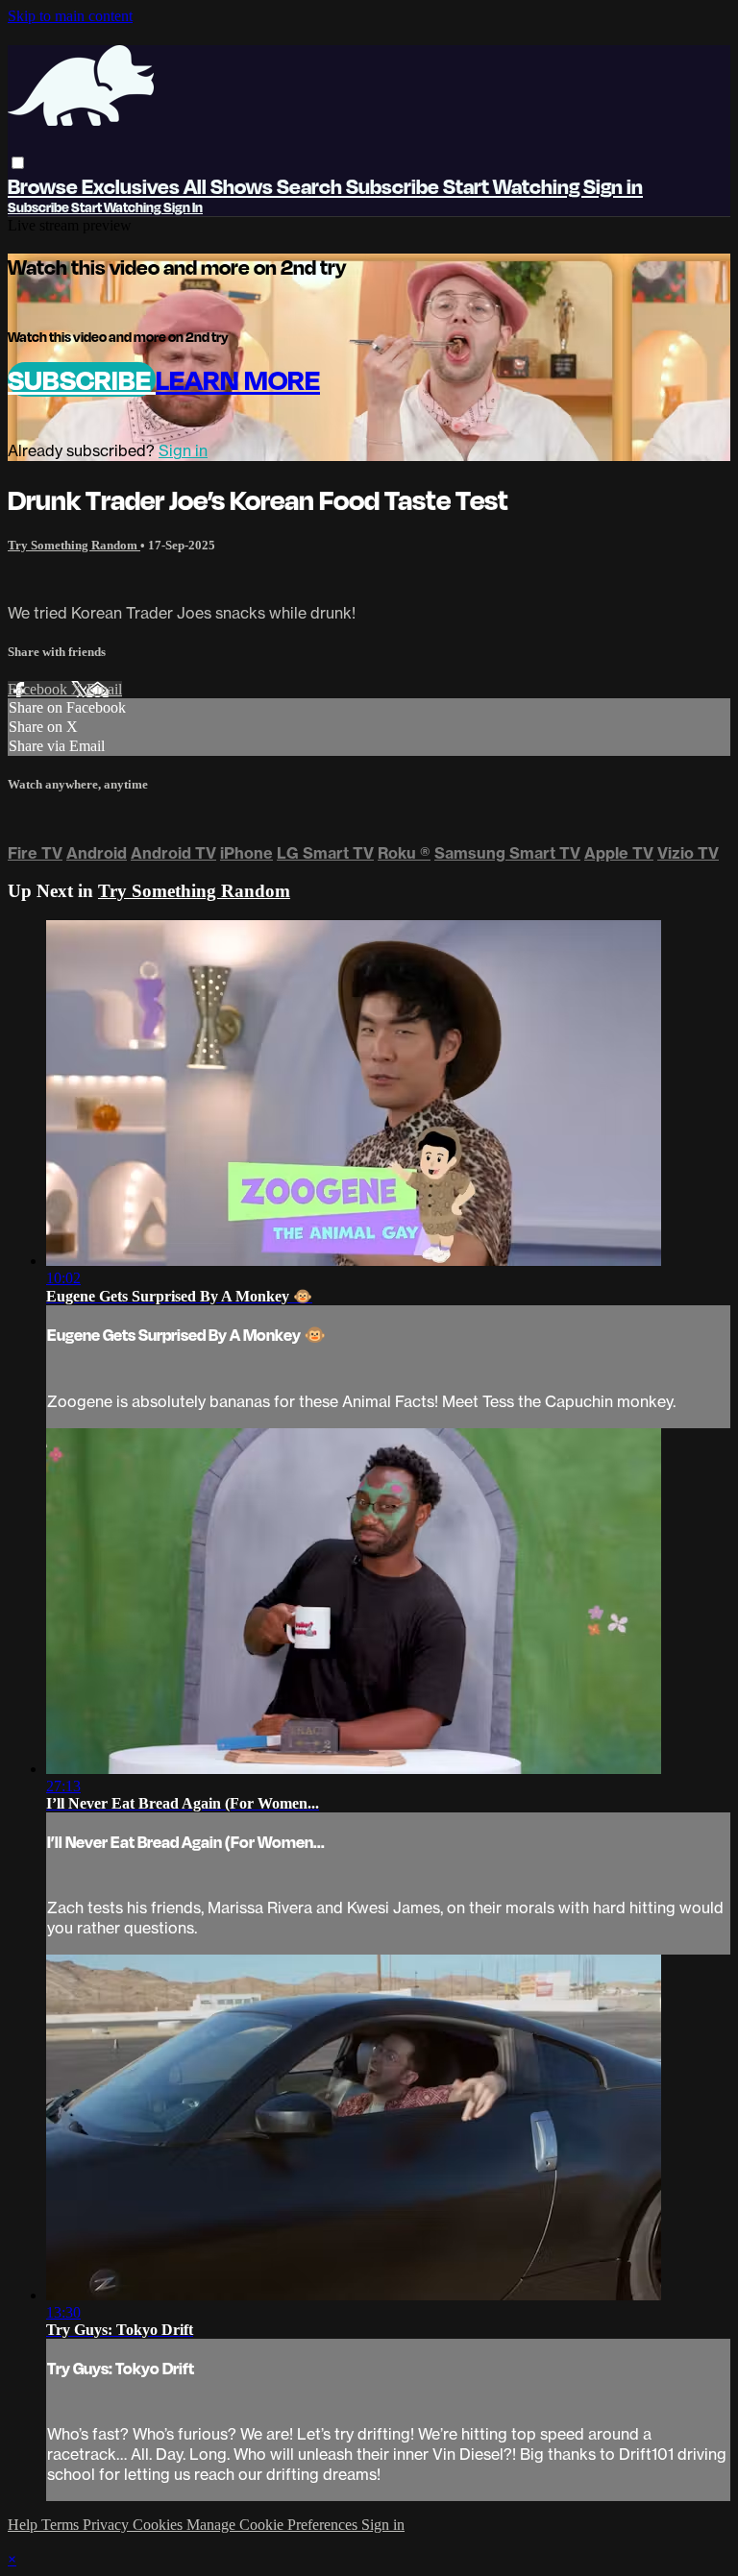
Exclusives (133, 186)
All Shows (230, 186)
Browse (45, 186)
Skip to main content (70, 16)
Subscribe (82, 379)
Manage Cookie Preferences (274, 2525)
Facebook (39, 689)
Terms (62, 2525)
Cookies (160, 2525)
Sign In (183, 207)
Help (25, 2525)
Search (311, 186)
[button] (18, 163)
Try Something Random (74, 545)
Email (104, 689)
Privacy (108, 2525)
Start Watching (513, 186)
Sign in (613, 186)
